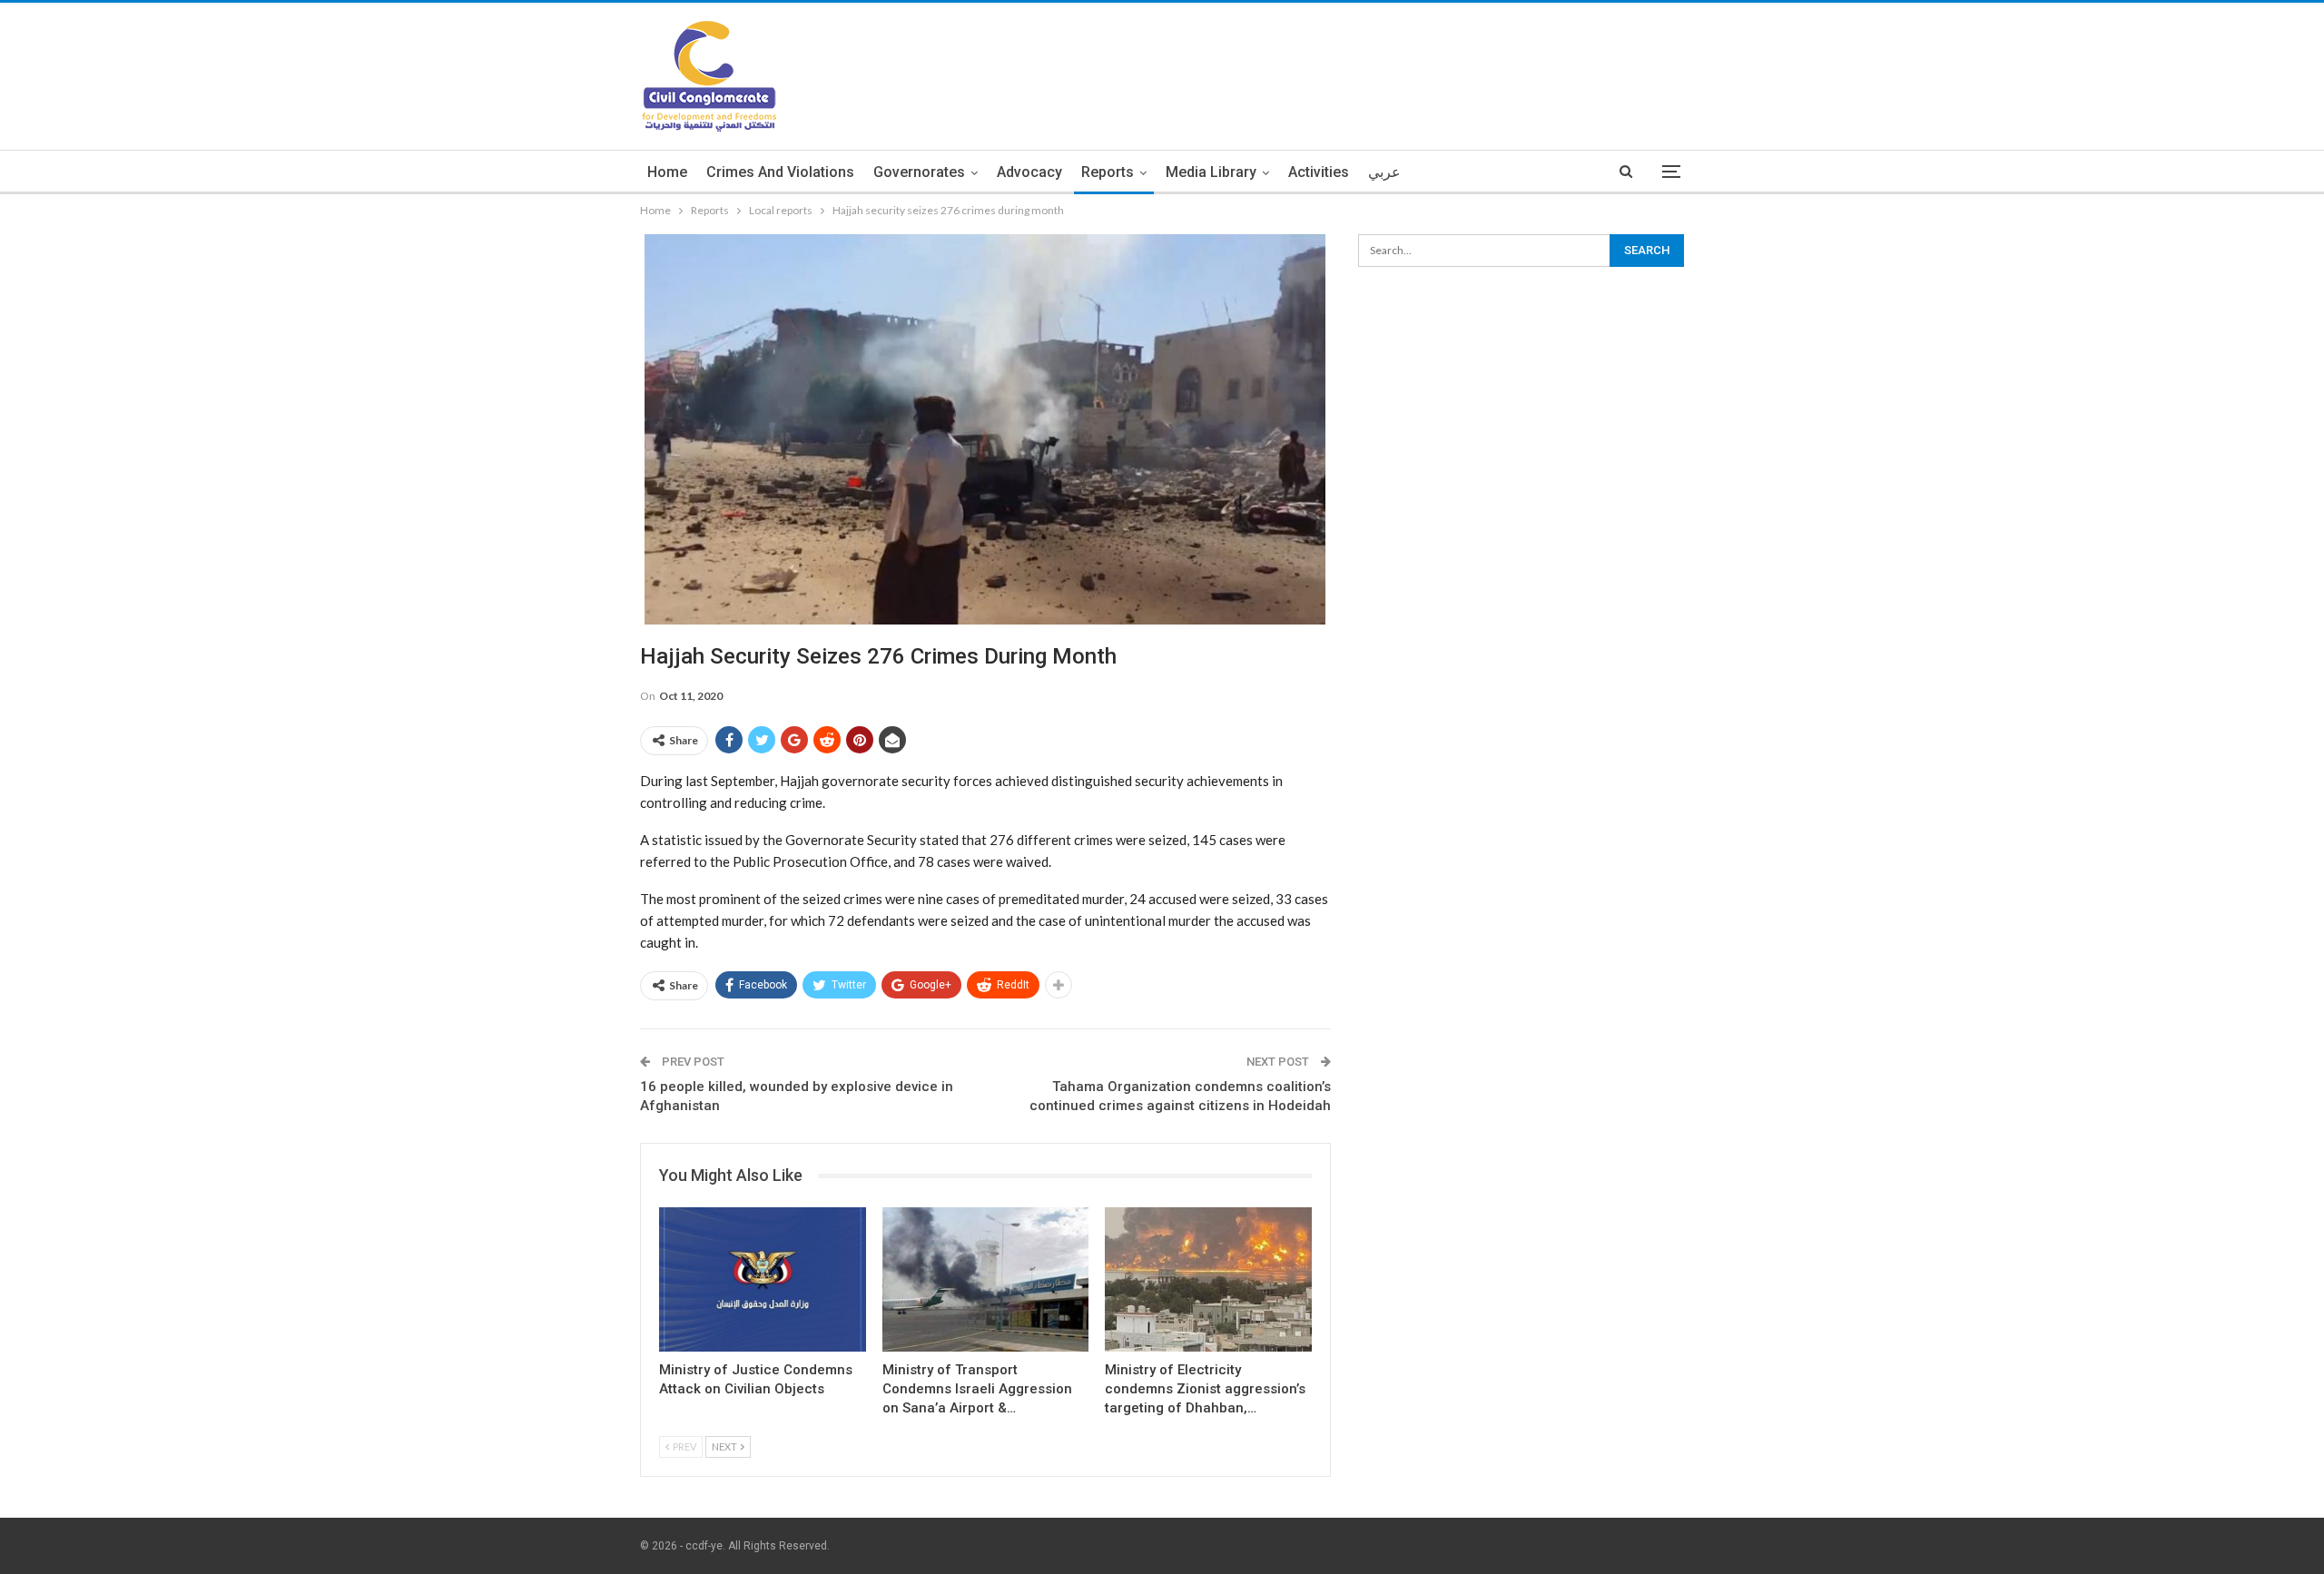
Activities (1319, 172)
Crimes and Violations (780, 172)
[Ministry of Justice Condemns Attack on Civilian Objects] (763, 1279)
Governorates (919, 172)
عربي (1384, 172)
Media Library (1211, 172)
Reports (1108, 172)
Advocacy (1029, 172)
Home (667, 172)
